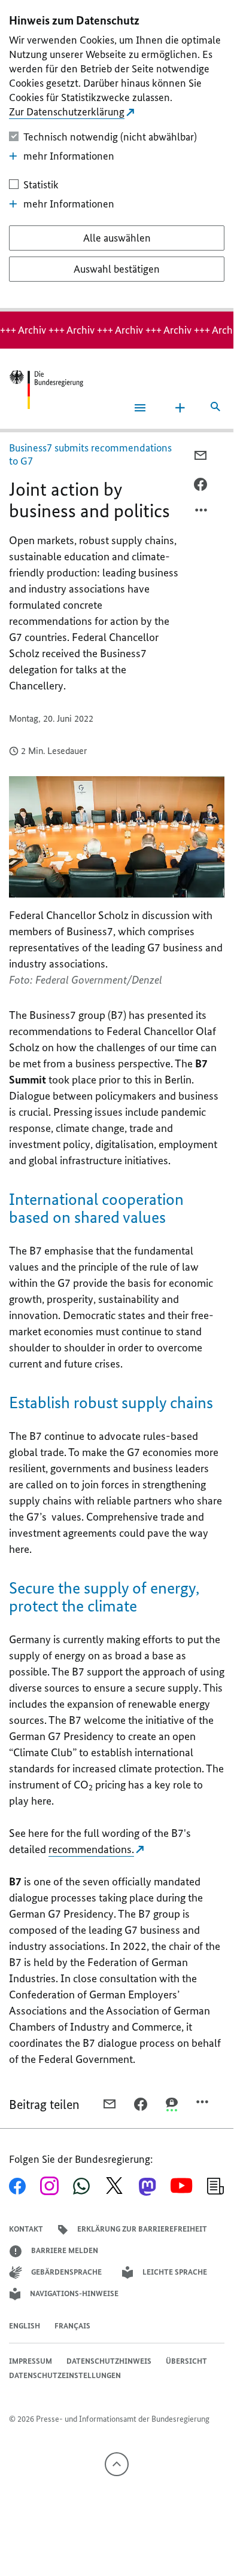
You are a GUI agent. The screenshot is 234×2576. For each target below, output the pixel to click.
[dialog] (117, 156)
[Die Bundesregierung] (46, 390)
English (25, 2326)
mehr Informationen (69, 156)
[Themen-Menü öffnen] (180, 408)
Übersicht (186, 2361)
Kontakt (26, 2229)
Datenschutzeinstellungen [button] (65, 2375)
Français (72, 2326)
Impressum (31, 2361)
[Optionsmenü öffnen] (202, 513)
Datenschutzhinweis (109, 2361)
